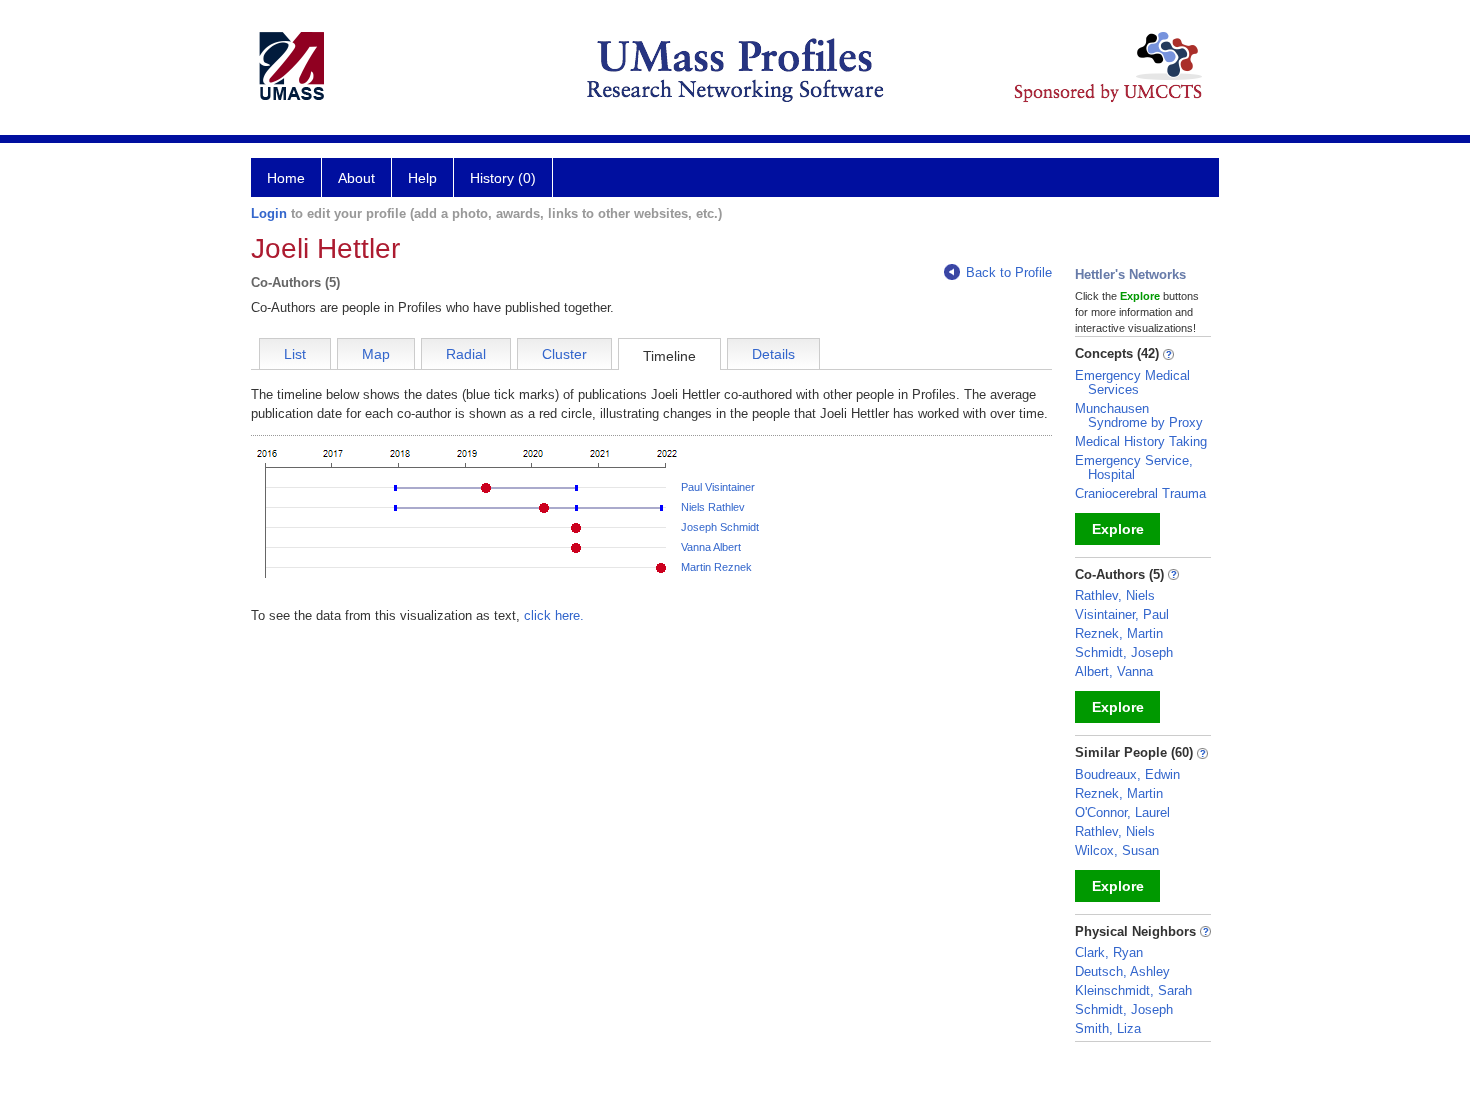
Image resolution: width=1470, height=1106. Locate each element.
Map (376, 354)
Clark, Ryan (1109, 952)
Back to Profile (1009, 272)
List (295, 354)
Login (269, 213)
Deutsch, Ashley (1122, 971)
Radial (466, 354)
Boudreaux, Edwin (1127, 774)
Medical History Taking (1141, 441)
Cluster (564, 354)
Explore (1118, 529)
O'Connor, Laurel (1122, 812)
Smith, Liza (1108, 1028)
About (356, 178)
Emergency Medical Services (1132, 382)
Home (286, 178)
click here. (554, 615)
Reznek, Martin (1119, 633)
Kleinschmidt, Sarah (1133, 990)
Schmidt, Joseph (1124, 652)
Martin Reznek (716, 567)
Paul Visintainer (718, 487)
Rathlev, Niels (1115, 595)
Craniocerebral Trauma (1140, 493)
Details (773, 354)
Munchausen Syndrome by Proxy (1139, 415)
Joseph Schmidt (720, 527)
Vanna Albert (711, 547)
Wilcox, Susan (1117, 850)
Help (422, 178)
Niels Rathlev (713, 507)
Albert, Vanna (1114, 671)
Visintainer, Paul (1122, 614)
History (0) (503, 178)
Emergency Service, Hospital (1134, 467)
